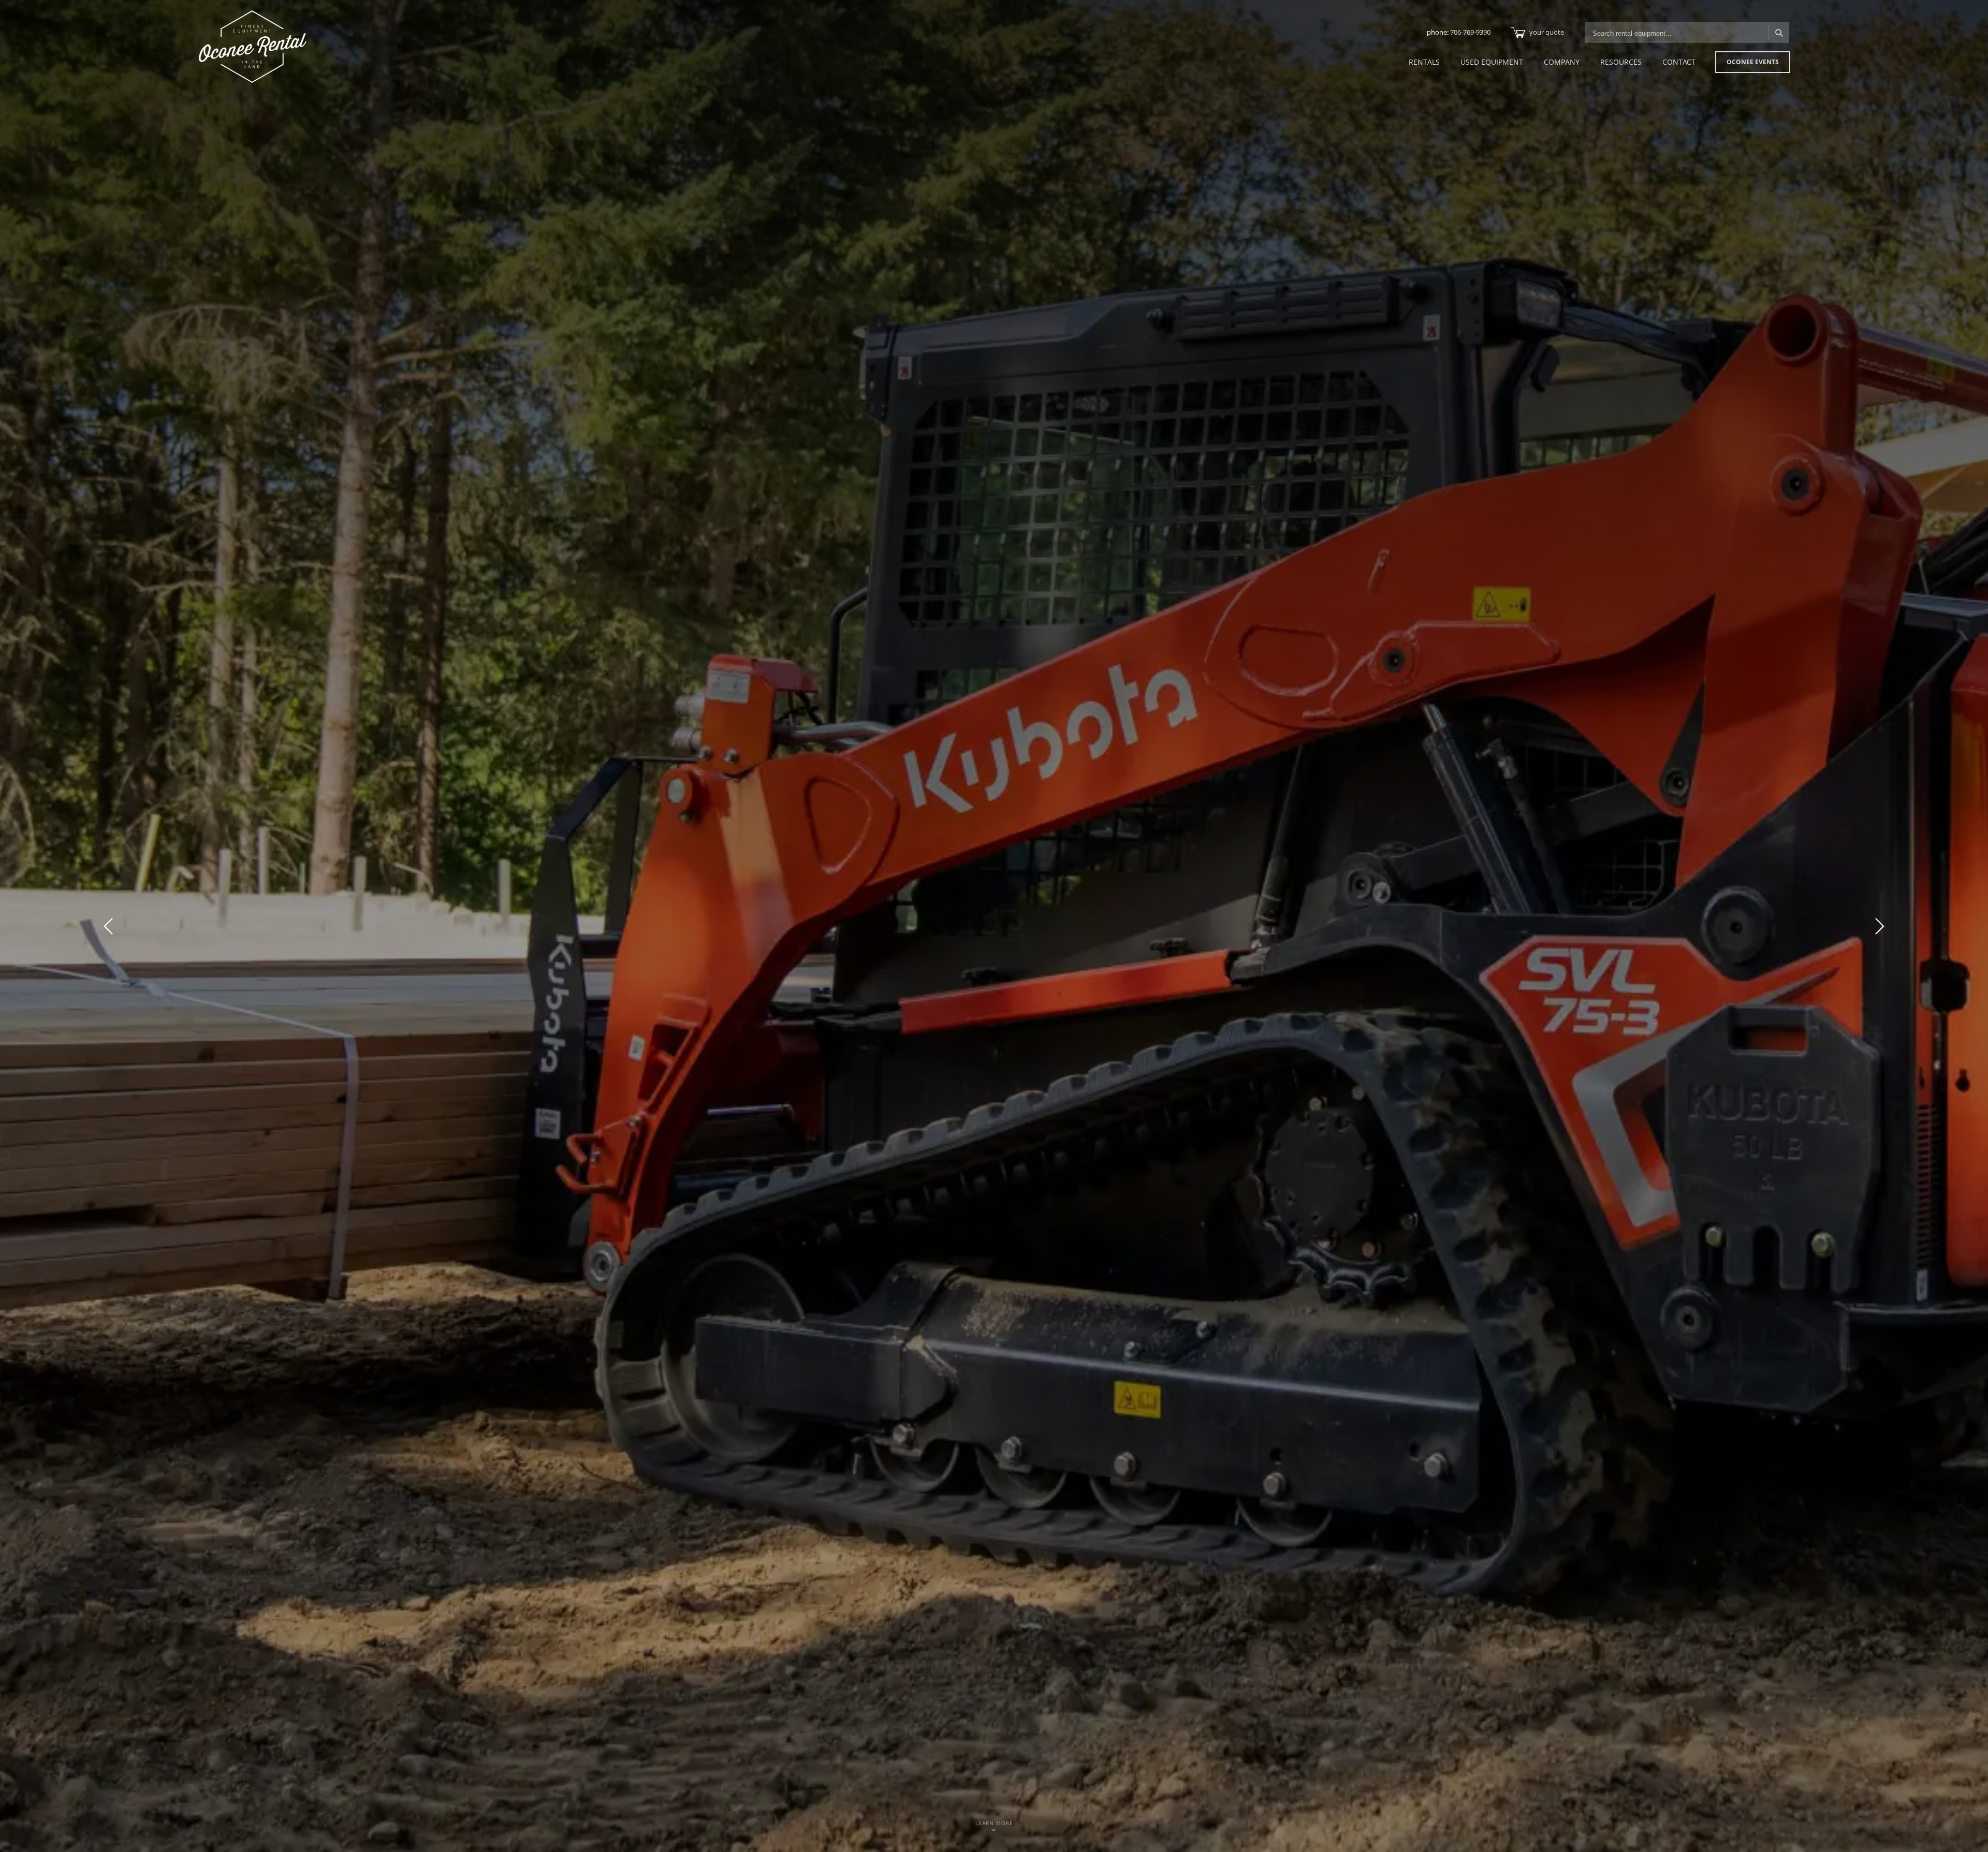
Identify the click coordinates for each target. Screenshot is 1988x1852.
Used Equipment (1492, 62)
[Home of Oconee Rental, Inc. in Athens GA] (253, 47)
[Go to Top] (1968, 1833)
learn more (994, 1823)
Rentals (1424, 62)
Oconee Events (1753, 62)
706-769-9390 (1470, 32)
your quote (1547, 32)
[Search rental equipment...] (1779, 33)
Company (1562, 62)
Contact (1679, 62)
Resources (1621, 62)
